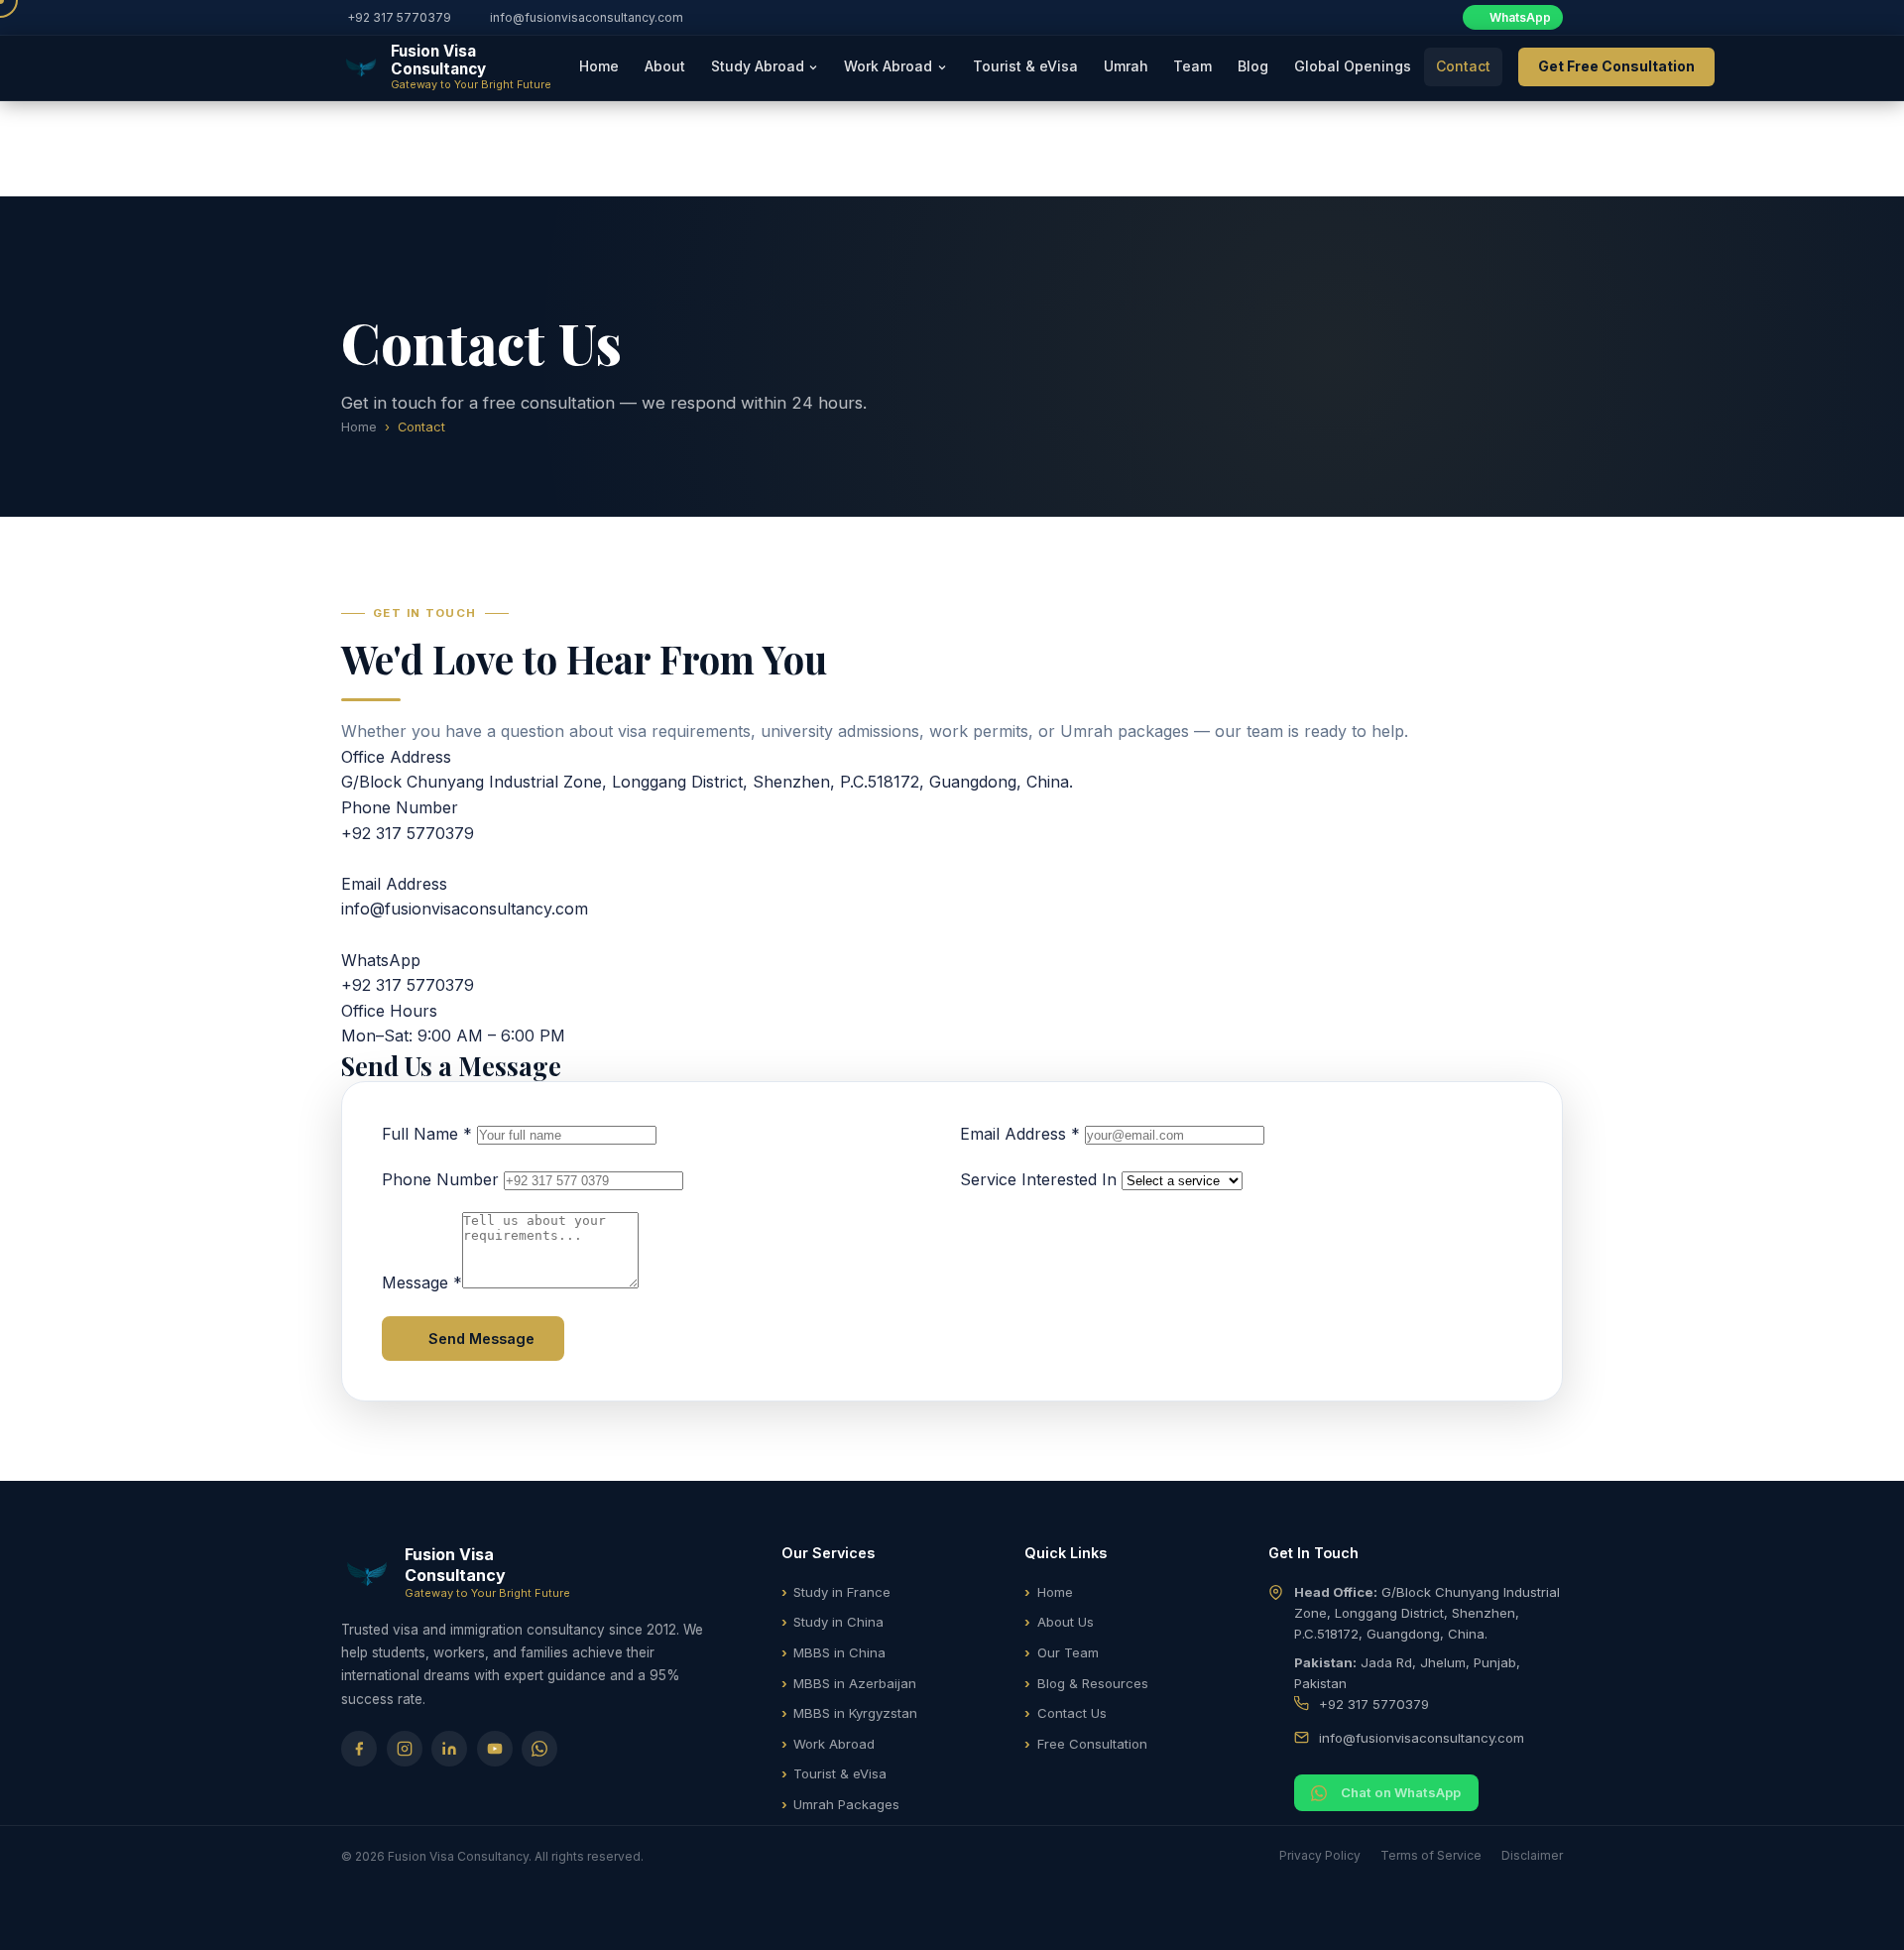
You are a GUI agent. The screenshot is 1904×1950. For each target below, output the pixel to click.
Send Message (481, 1339)
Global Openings (1353, 66)
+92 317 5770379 (399, 17)
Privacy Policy (1320, 1855)
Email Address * (1020, 1134)
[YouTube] (495, 1749)
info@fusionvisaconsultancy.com (586, 17)
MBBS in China (839, 1652)
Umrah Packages (846, 1804)
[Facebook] (359, 1749)
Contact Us (1072, 1713)
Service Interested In (1038, 1179)
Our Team (1068, 1652)
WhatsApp (1520, 17)
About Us (1066, 1622)
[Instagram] (405, 1749)
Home (599, 66)
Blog (1253, 66)
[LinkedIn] (449, 1749)
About (665, 66)
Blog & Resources (1093, 1683)
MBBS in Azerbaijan (855, 1683)
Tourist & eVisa (1025, 66)
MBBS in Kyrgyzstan (855, 1713)
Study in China (838, 1622)
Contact (1463, 66)
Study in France (842, 1592)
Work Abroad (834, 1744)
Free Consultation (1092, 1744)
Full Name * (427, 1134)
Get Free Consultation (1616, 66)
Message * (422, 1282)
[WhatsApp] (539, 1749)
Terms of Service (1431, 1855)
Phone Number (440, 1179)
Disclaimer (1532, 1855)
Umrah (1126, 66)
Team (1192, 66)
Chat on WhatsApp (1401, 1792)
